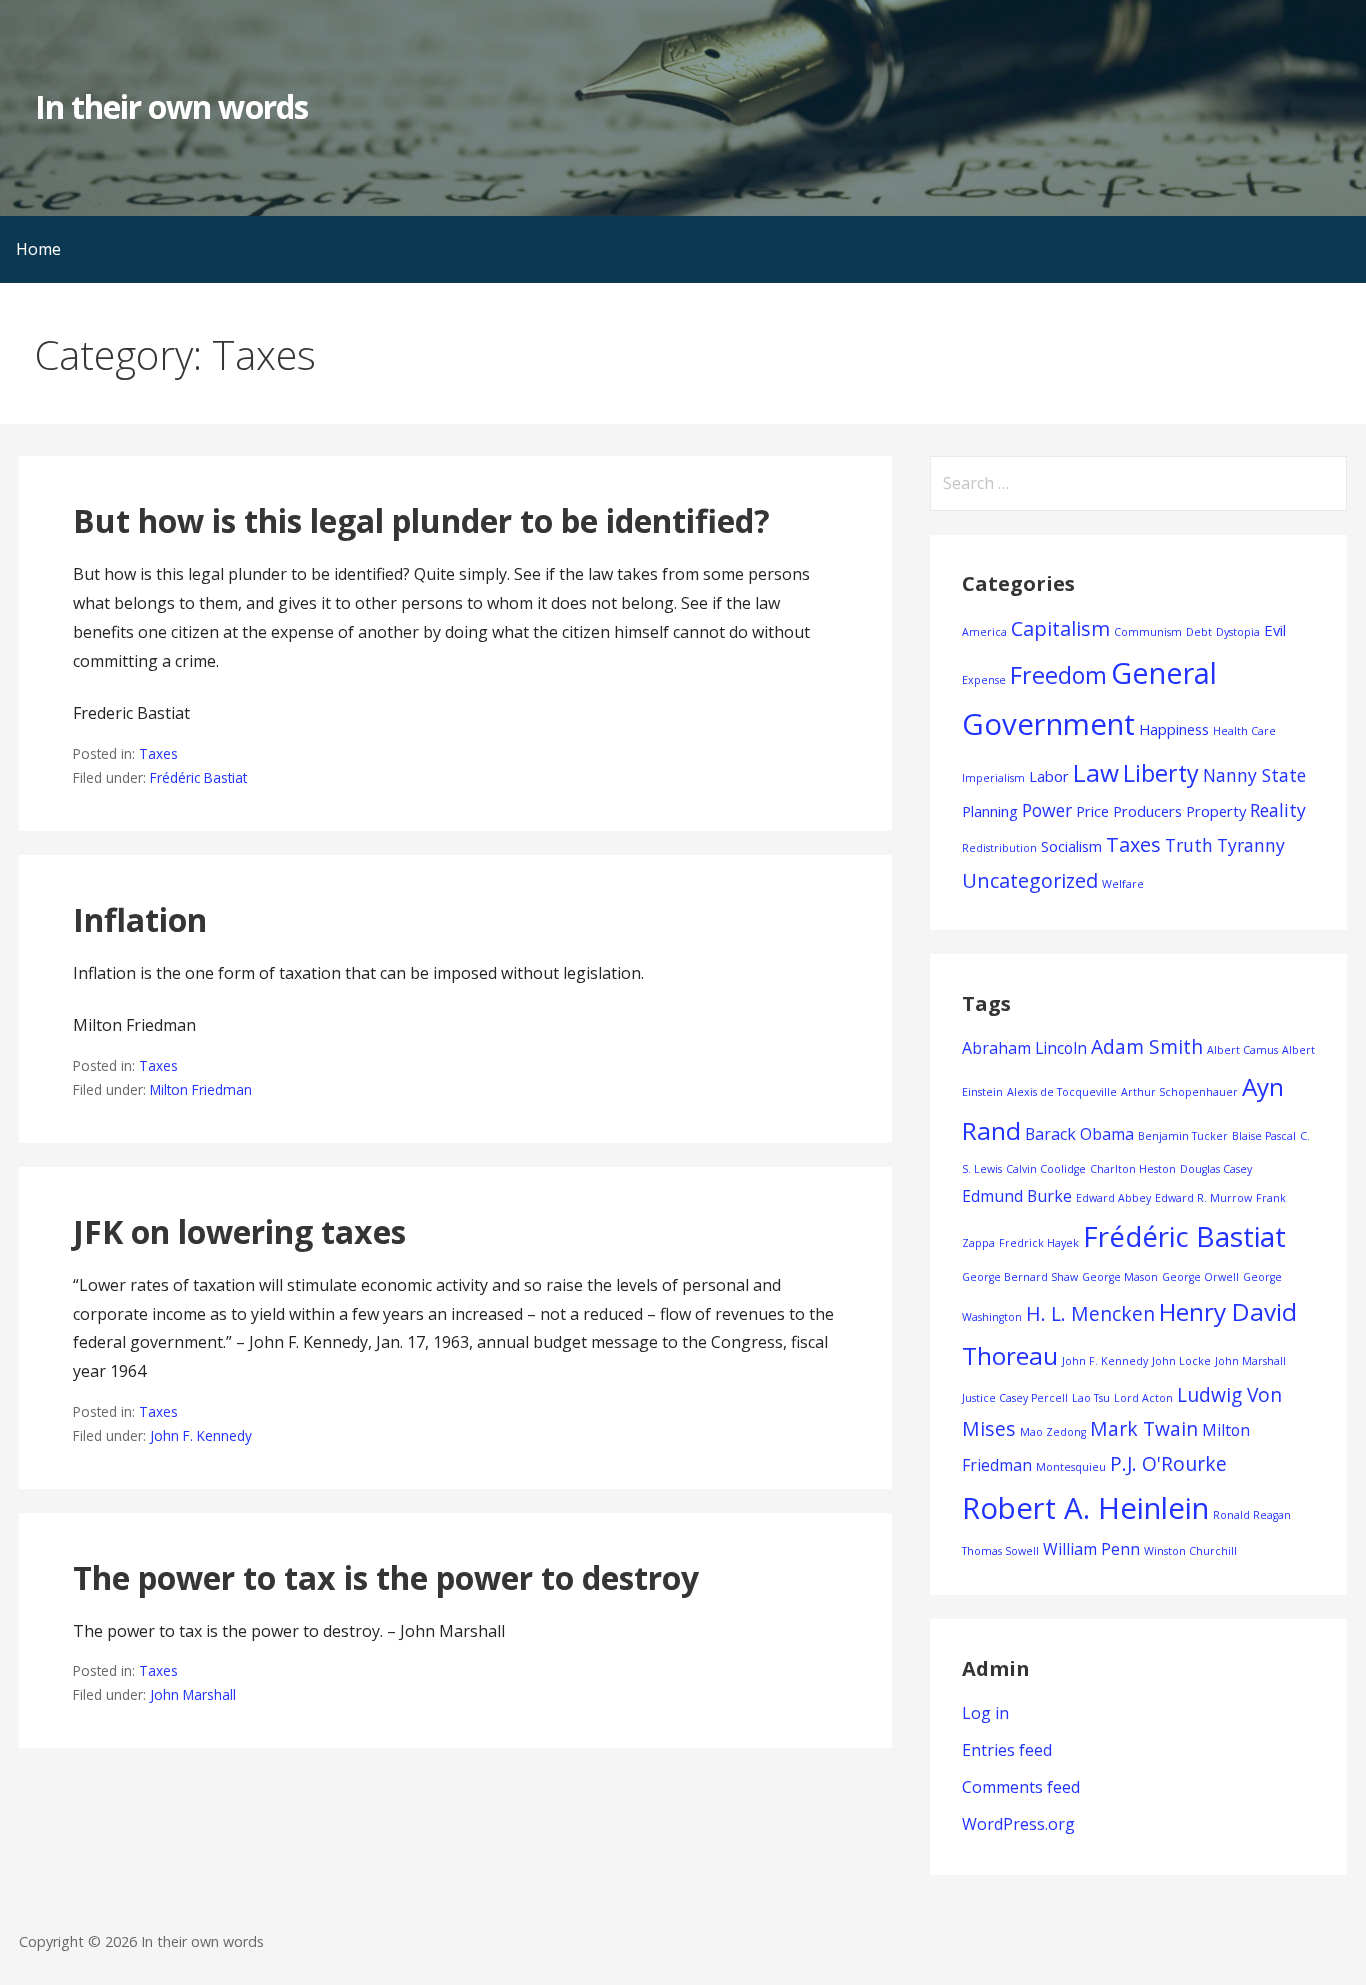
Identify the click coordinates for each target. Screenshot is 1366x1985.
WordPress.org (1018, 1824)
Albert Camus (1242, 1050)
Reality (1278, 810)
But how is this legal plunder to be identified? (421, 520)
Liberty (1161, 773)
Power (1047, 810)
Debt (1199, 632)
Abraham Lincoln (1024, 1048)
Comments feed (1021, 1787)
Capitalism (1060, 628)
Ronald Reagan (1252, 1515)
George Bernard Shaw (1020, 1277)
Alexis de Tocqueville (1062, 1092)
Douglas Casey (1216, 1169)
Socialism (1071, 846)
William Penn (1091, 1549)
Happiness (1174, 729)
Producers (1147, 811)
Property (1216, 811)
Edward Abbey (1113, 1198)
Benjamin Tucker (1183, 1136)
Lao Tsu (1091, 1398)
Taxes (158, 753)
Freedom (1058, 675)
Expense (984, 680)
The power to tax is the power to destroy (386, 1577)
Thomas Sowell (1000, 1551)
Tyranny (1251, 845)
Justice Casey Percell (1015, 1398)
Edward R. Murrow (1203, 1198)
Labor (1049, 776)
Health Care (1244, 731)
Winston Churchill (1190, 1551)
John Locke (1181, 1361)
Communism (1148, 632)
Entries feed (1007, 1750)
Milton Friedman (201, 1089)
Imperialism (993, 778)
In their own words (171, 106)
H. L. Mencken (1090, 1313)
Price (1092, 811)
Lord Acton (1143, 1398)
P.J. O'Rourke (1168, 1463)
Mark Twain (1144, 1428)
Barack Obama (1079, 1134)
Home (38, 249)
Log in (985, 1713)
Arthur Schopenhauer (1179, 1092)
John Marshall (193, 1694)
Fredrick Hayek (1039, 1243)
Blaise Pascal (1264, 1136)
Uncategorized (1030, 880)
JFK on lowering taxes (239, 1231)
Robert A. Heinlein (1085, 1508)
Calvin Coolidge (1046, 1169)
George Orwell (1200, 1277)
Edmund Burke (1017, 1196)
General (1164, 672)
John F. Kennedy (201, 1435)
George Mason (1120, 1277)
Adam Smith (1147, 1046)
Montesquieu (1071, 1467)
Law (1096, 772)
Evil (1275, 630)
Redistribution (999, 848)
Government (1048, 724)
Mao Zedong (1053, 1432)
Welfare (1123, 884)
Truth (1189, 845)
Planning (990, 811)
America (984, 632)
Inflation (140, 919)
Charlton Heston (1133, 1169)
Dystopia (1238, 632)
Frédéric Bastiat (198, 777)
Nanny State (1254, 775)
